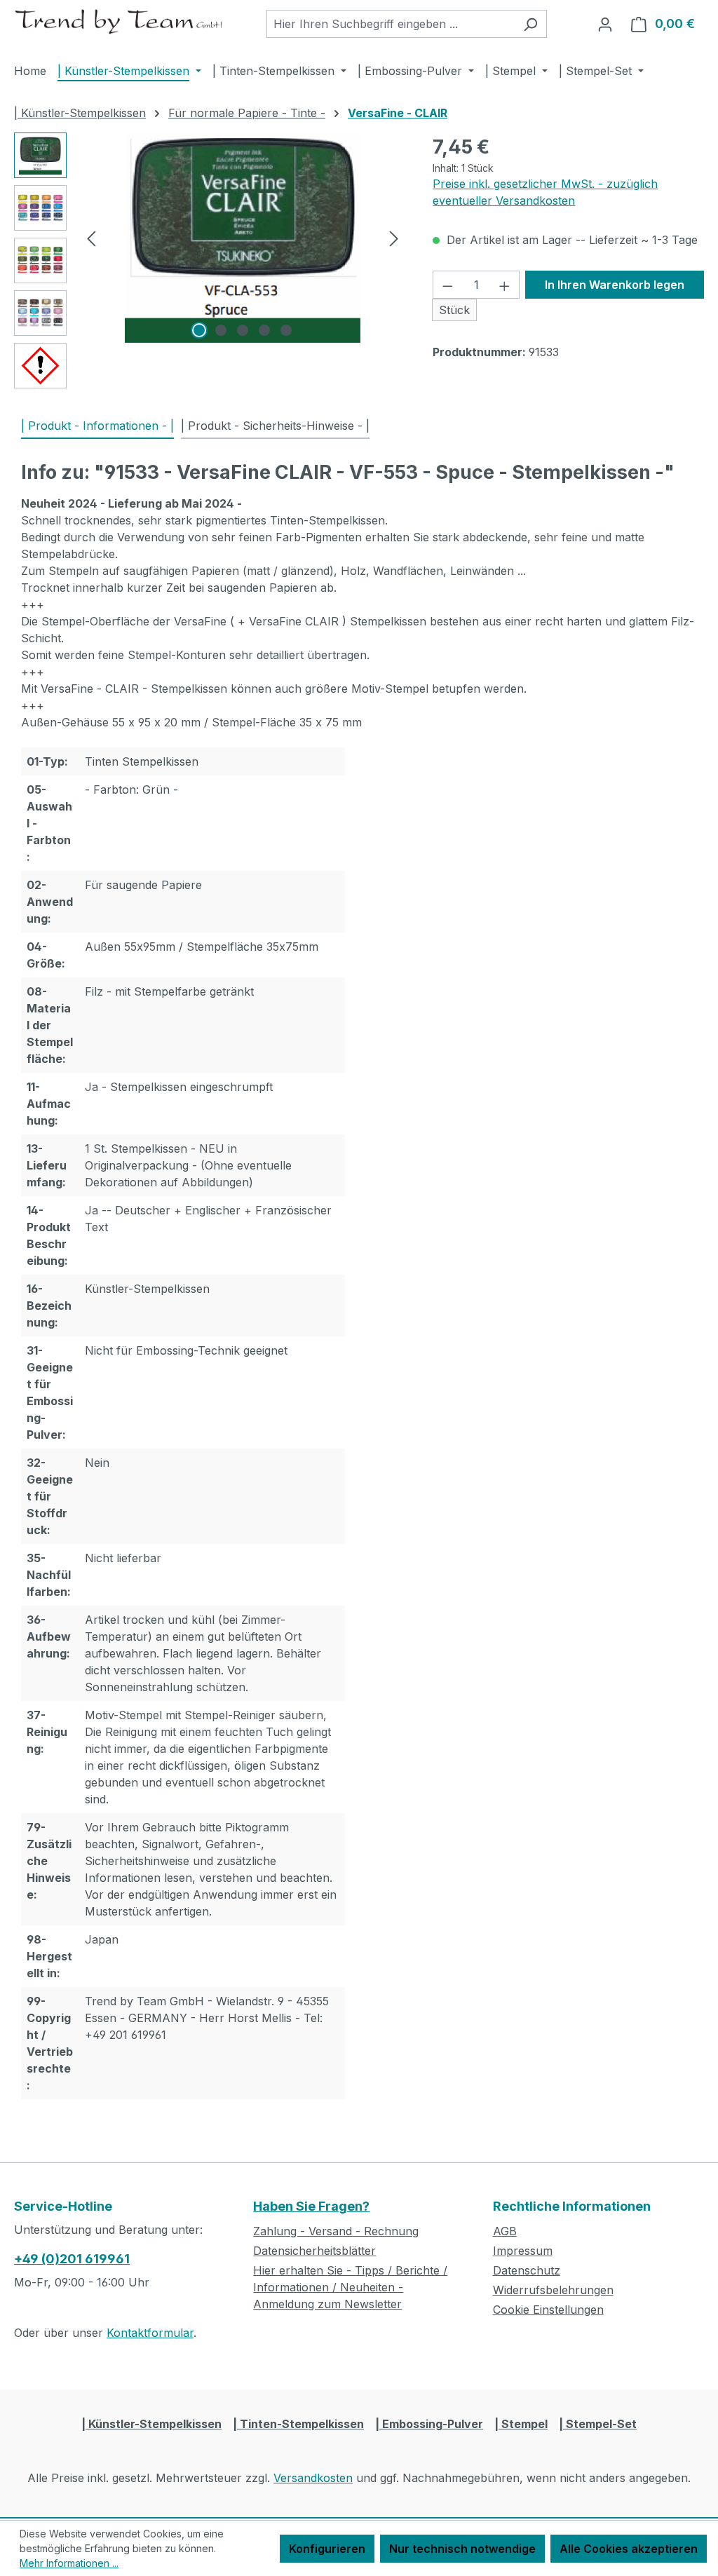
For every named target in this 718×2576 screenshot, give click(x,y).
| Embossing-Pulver (429, 2424)
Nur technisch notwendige (462, 2549)
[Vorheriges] (91, 237)
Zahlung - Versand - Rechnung (336, 2231)
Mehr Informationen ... (69, 2563)
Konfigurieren (327, 2549)
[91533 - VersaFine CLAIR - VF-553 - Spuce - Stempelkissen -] (242, 238)
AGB (505, 2231)
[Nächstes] (394, 237)
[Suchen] (530, 24)
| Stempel (521, 2424)
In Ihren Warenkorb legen (615, 285)
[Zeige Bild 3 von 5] (243, 330)
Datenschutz (527, 2270)
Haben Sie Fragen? (311, 2206)
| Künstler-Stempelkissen (151, 2424)
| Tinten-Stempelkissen (298, 2424)
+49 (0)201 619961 (72, 2259)
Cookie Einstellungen (548, 2310)
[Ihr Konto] (605, 24)
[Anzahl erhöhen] (505, 285)
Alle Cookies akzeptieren (629, 2549)
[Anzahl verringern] (447, 285)
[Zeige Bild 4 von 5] (264, 330)
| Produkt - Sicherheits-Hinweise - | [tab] (275, 426)
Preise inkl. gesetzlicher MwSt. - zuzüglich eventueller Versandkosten (545, 192)
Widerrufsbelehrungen (553, 2290)
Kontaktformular (150, 2333)
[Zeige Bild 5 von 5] (286, 330)
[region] (209, 264)
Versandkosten (313, 2478)
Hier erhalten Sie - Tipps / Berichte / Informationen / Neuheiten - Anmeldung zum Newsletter (350, 2287)
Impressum (523, 2251)
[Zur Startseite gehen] (119, 21)
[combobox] (391, 24)
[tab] (97, 426)
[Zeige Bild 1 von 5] (199, 330)
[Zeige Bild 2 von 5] (221, 330)
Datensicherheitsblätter (314, 2251)
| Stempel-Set (598, 2424)
